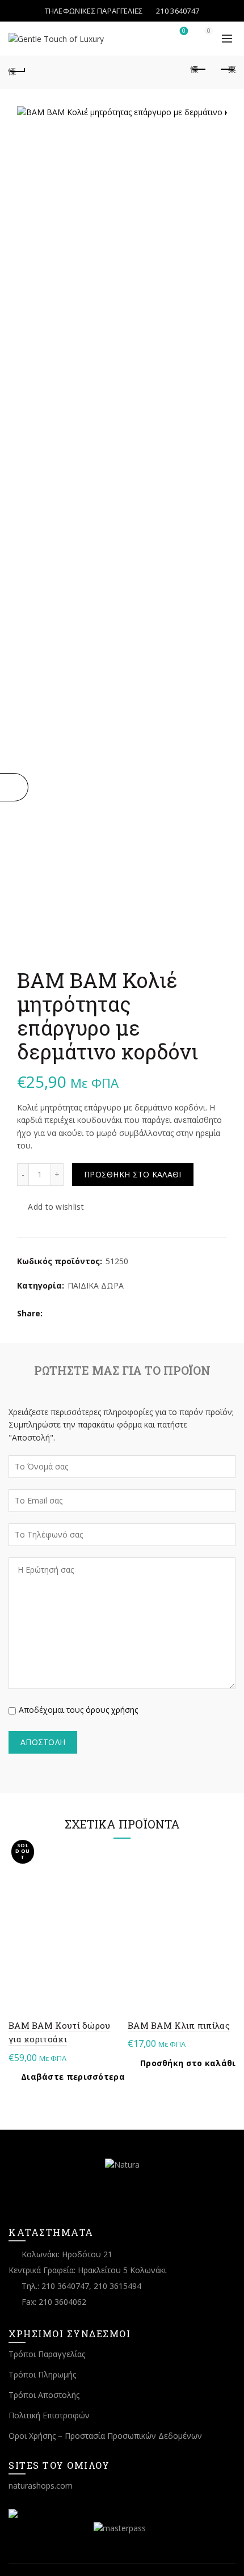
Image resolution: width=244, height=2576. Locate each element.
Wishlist (184, 31)
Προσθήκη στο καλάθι (133, 1174)
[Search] (152, 36)
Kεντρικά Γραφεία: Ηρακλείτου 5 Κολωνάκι (87, 2270)
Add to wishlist (56, 1207)
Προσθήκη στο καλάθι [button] (188, 2063)
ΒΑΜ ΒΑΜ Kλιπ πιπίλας (179, 2025)
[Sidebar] (14, 787)
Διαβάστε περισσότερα (73, 2077)
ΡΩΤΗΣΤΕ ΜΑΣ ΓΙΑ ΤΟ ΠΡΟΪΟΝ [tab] (122, 1370)
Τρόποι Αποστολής (44, 2395)
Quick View (106, 1872)
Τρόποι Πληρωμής (42, 2374)
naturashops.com (41, 2486)
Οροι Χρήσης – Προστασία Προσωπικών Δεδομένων (105, 2436)
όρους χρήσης (112, 1710)
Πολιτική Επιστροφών (49, 2415)
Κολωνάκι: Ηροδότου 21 (67, 2254)
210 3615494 (117, 2286)
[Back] (17, 70)
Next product (227, 70)
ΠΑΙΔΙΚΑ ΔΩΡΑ (96, 1285)
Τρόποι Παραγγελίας (47, 2354)
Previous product (199, 70)
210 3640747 (65, 2286)
